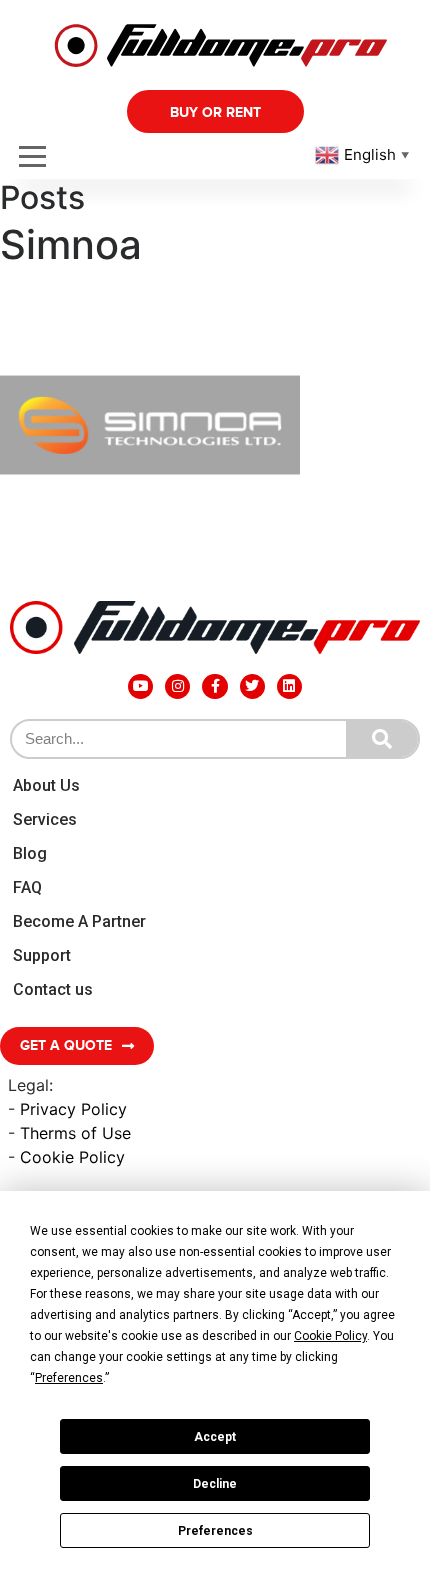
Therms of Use (75, 1133)
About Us (46, 785)
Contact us (53, 989)
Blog (30, 853)
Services (45, 819)
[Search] (382, 739)
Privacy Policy (73, 1109)
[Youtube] (140, 686)
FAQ (27, 887)
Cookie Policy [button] (330, 1336)
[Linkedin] (289, 686)
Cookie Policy (72, 1157)
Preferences (215, 1531)
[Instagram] (177, 686)
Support (42, 955)
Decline (215, 1484)
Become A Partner (79, 921)
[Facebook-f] (214, 686)
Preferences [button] (69, 1378)
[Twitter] (252, 686)
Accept (215, 1437)
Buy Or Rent (215, 112)
